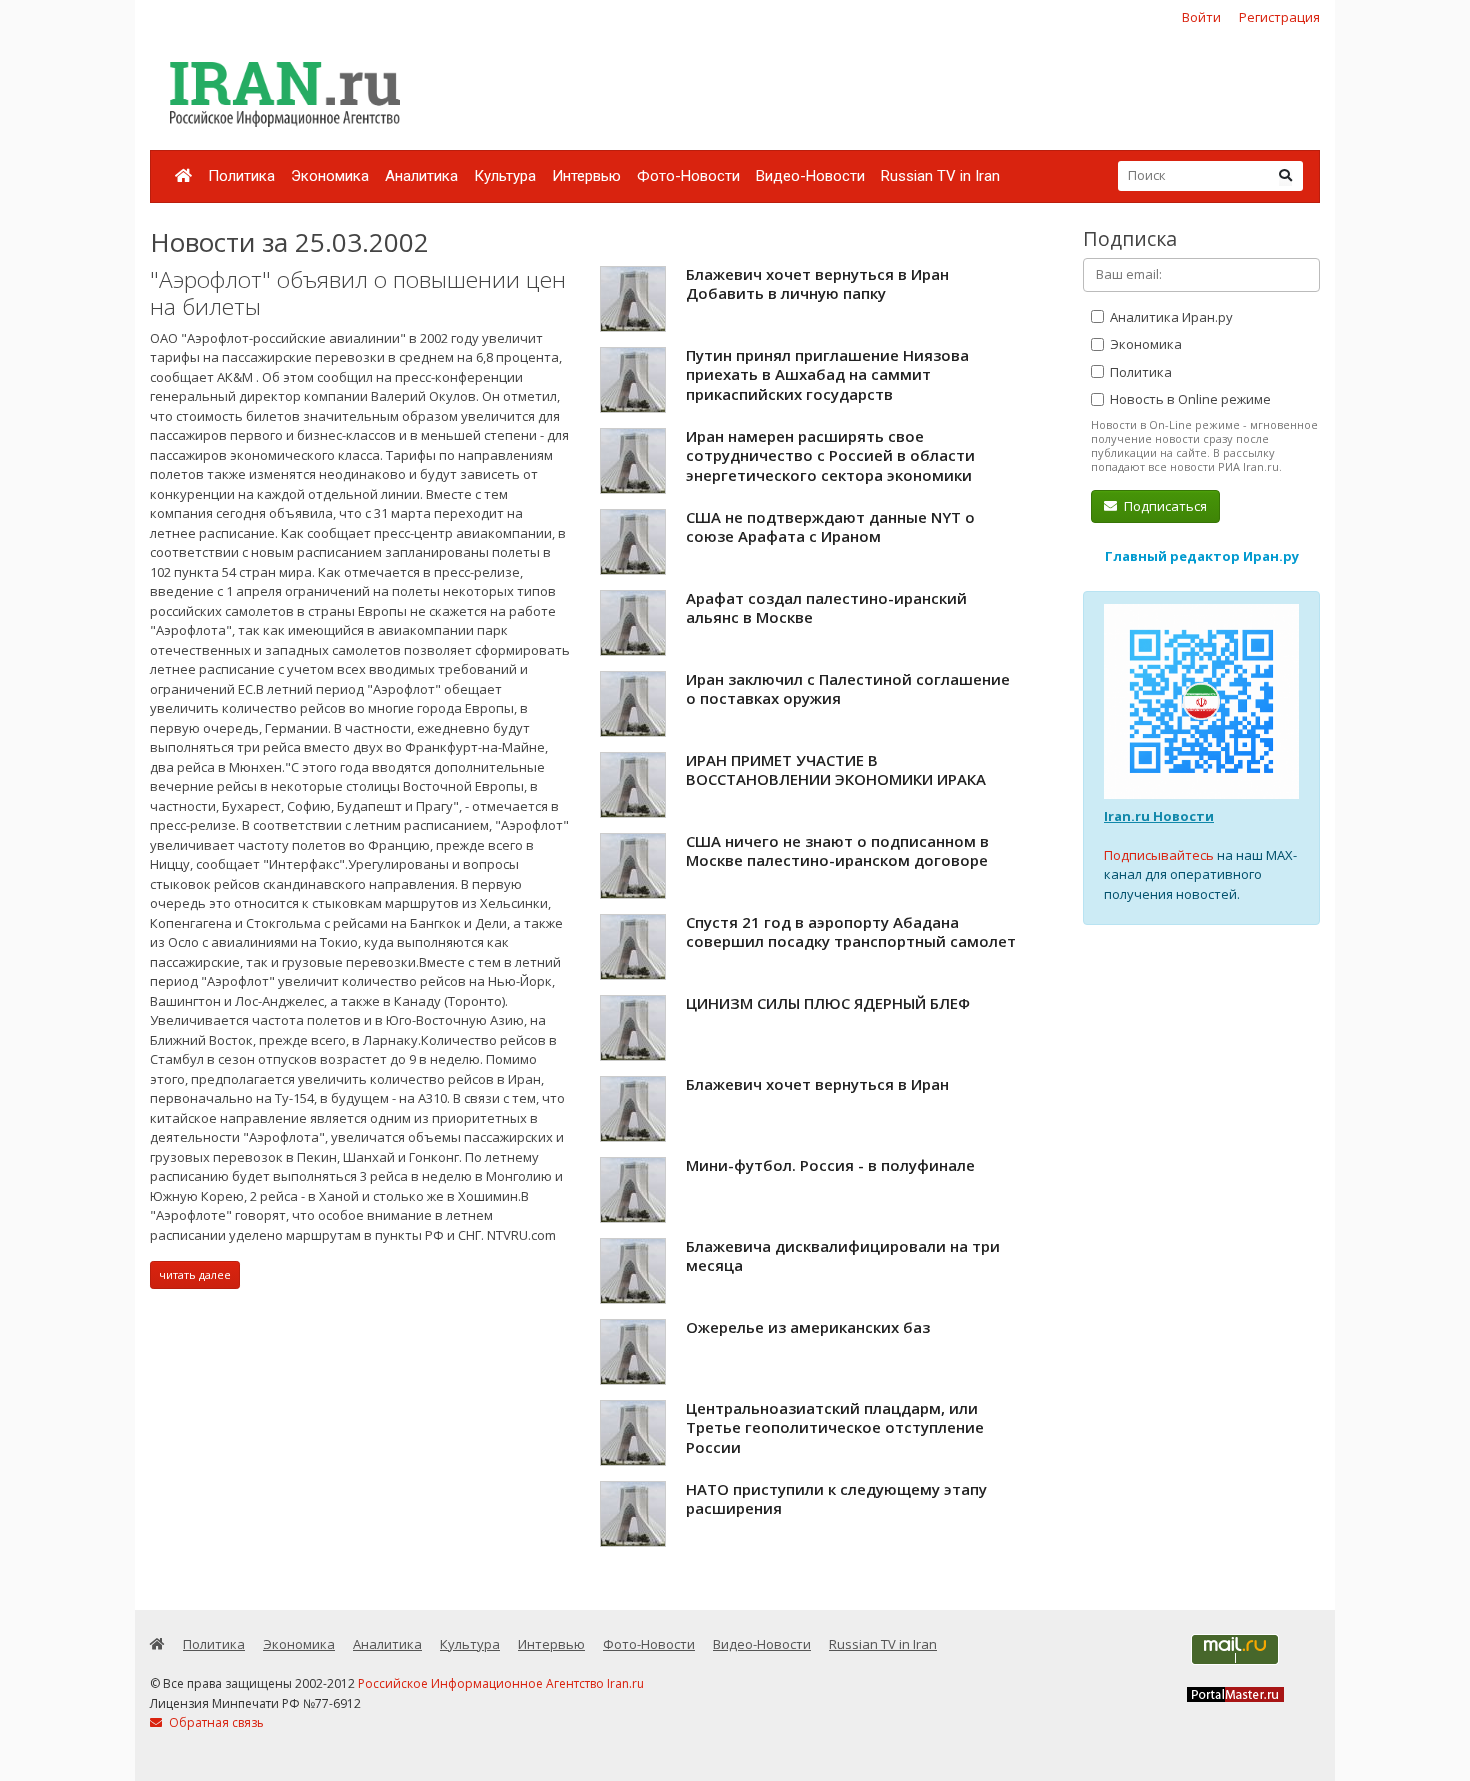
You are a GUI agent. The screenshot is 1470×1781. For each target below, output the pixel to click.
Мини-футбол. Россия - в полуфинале (830, 1165)
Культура (505, 176)
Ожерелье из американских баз (808, 1327)
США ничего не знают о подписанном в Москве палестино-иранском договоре (837, 851)
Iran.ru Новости (1159, 816)
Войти (1201, 17)
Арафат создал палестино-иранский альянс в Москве (826, 608)
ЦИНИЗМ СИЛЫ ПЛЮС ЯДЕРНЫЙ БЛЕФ (828, 1003)
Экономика (330, 176)
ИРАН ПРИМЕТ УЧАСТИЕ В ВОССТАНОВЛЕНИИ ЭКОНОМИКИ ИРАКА (836, 770)
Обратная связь (215, 1722)
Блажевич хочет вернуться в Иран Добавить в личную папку (817, 284)
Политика (241, 176)
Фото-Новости (688, 176)
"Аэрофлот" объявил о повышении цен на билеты (358, 293)
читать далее (195, 1274)
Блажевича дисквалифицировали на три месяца (843, 1256)
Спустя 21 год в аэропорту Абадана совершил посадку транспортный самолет (851, 932)
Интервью (586, 176)
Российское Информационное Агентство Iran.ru (501, 1683)
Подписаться (1164, 506)
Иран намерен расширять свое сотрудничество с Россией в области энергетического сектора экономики (830, 455)
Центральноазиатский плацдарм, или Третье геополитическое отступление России (835, 1427)
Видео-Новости (810, 176)
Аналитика (421, 176)
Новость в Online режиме (1189, 399)
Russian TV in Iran (940, 176)
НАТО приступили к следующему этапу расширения (836, 1499)
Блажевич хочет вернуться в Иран (817, 1084)
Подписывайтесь (1159, 855)
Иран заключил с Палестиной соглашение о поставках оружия (848, 689)
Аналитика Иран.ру (1170, 317)
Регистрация (1279, 17)
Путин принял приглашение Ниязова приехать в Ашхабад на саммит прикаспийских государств (827, 374)
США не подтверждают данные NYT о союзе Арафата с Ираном (830, 527)
